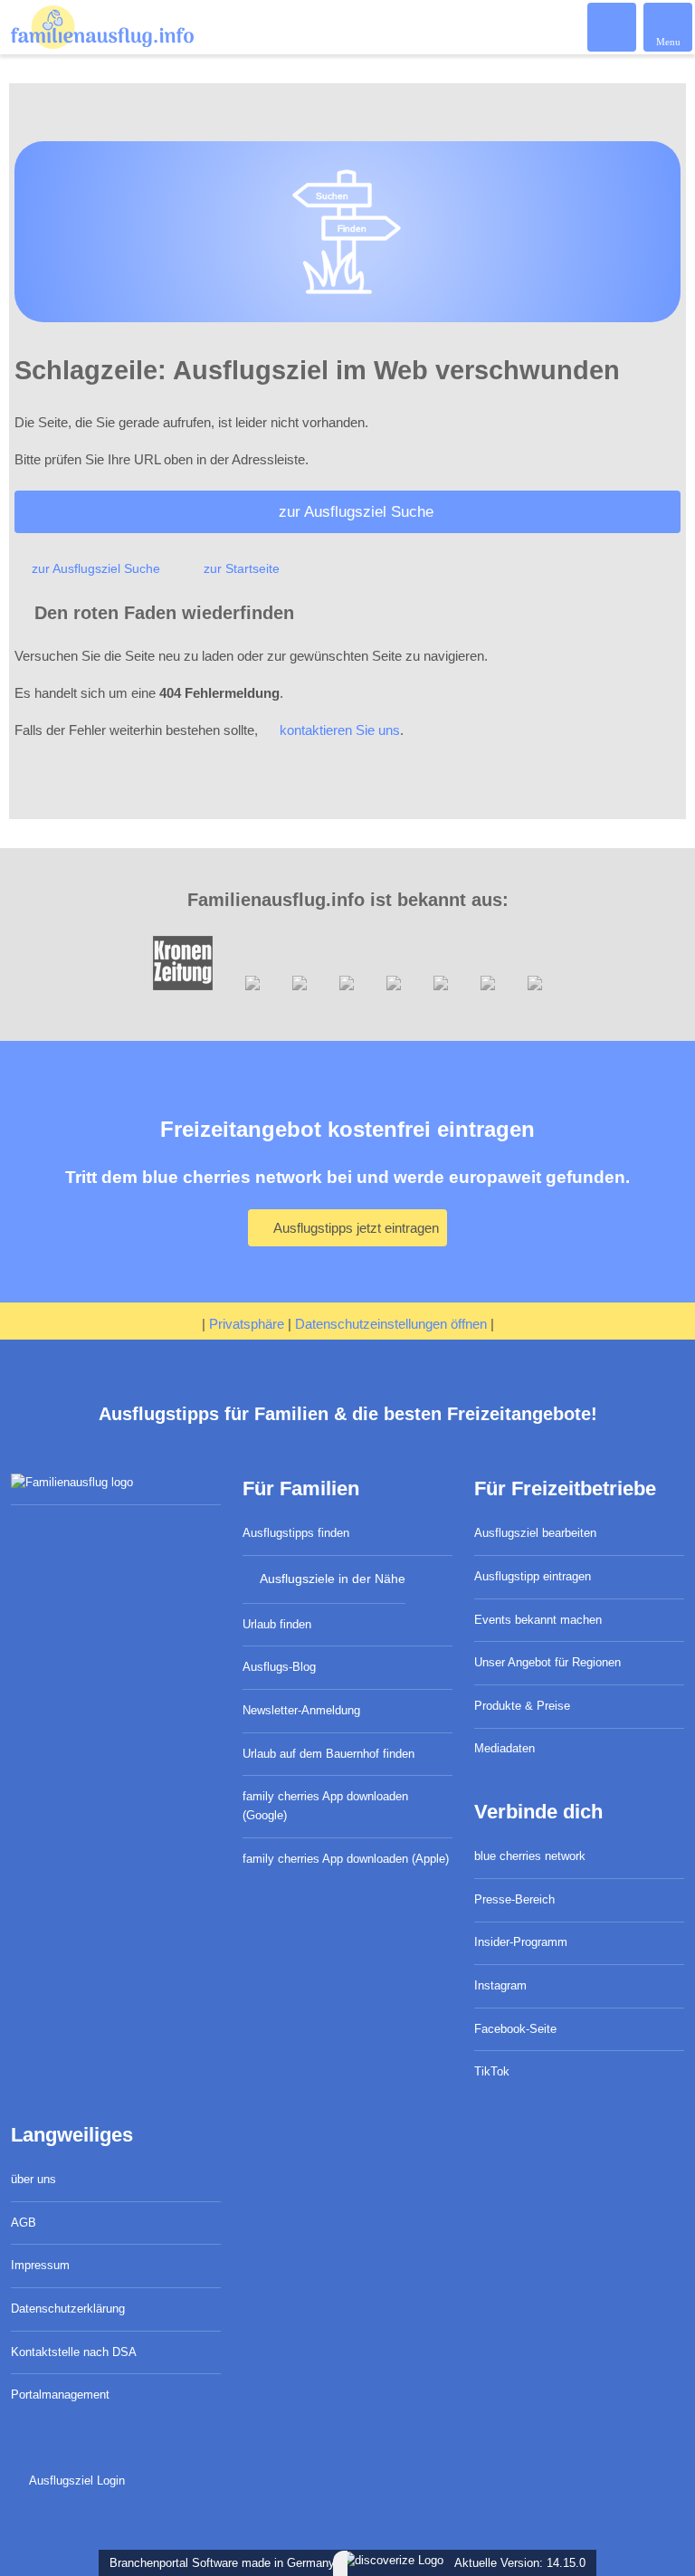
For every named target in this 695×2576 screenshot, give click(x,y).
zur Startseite (242, 568)
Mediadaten (505, 1748)
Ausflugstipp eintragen (533, 1576)
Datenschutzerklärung (68, 2309)
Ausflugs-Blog (279, 1667)
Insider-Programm (521, 1942)
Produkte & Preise (522, 1706)
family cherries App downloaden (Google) (325, 1806)
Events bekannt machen (538, 1620)
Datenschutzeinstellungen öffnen (391, 1324)
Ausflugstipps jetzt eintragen (355, 1228)
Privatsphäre (247, 1324)
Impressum (40, 2265)
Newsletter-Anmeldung (301, 1710)
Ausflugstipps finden (296, 1533)
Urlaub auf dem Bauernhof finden (328, 1754)
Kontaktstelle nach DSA (74, 2352)
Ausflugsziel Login (75, 2481)
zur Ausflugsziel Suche (356, 511)
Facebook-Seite (515, 2029)
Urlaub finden (277, 1624)
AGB (24, 2223)
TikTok (492, 2071)
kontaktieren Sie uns (340, 730)
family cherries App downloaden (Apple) (346, 1859)
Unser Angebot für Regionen (547, 1662)
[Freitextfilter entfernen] (613, 26)
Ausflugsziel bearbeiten (535, 1533)
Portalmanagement (60, 2395)
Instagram (500, 1985)
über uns (33, 2179)
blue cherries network (530, 1856)
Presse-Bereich (514, 1899)
